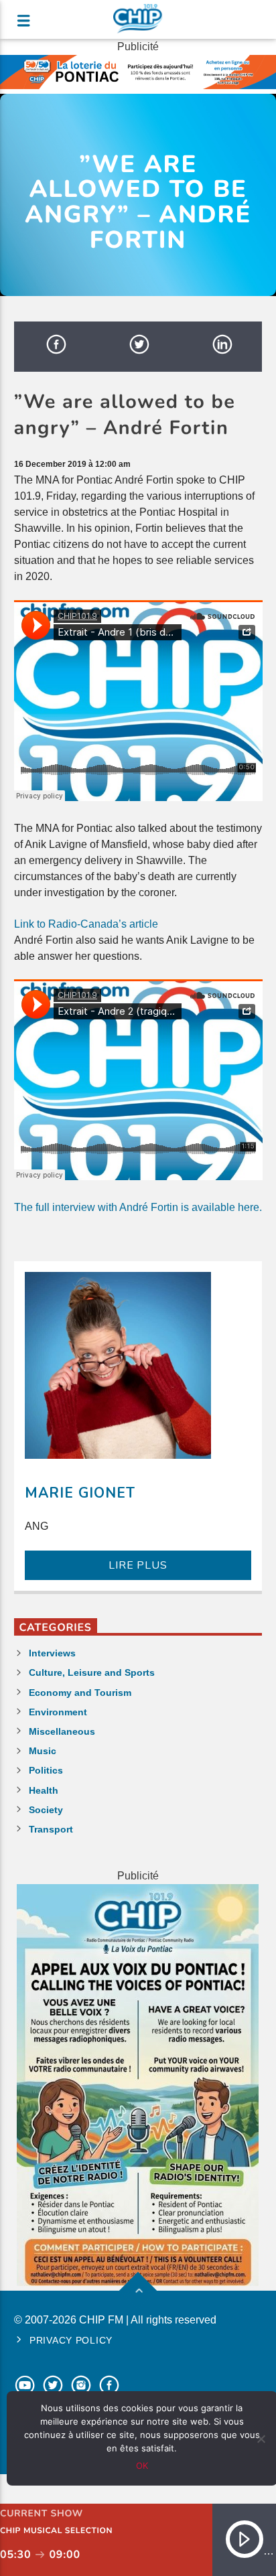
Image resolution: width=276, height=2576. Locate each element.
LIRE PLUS (138, 1565)
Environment (58, 1712)
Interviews (52, 1653)
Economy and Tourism (80, 1693)
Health (44, 1790)
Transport (51, 1829)
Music (43, 1751)
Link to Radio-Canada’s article (86, 924)
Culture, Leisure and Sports (92, 1672)
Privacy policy (71, 2340)
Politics (46, 1770)
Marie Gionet (80, 1493)
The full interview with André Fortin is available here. (138, 1207)
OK (142, 2465)
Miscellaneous (62, 1731)
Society (46, 1810)
